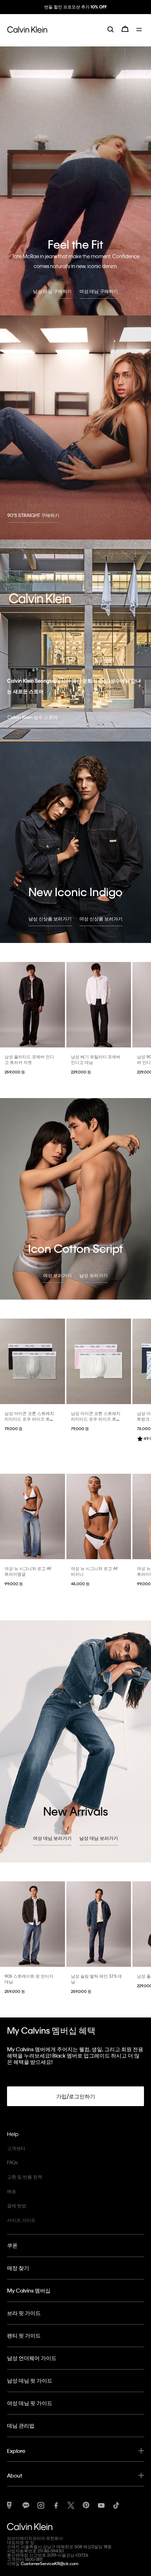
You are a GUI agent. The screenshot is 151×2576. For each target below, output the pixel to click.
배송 (12, 2191)
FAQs (12, 2162)
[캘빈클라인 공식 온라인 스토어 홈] (27, 34)
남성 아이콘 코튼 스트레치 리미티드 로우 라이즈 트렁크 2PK (29, 1419)
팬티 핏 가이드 (24, 2335)
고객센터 (16, 2148)
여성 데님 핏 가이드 (30, 2403)
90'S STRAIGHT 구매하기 (33, 515)
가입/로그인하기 (76, 2096)
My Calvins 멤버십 (29, 2290)
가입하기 (75, 13)
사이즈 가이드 (21, 2220)
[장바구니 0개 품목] (125, 34)
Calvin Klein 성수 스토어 (32, 717)
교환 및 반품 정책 (25, 2177)
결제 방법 (17, 2205)
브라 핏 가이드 (24, 2313)
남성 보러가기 (94, 1275)
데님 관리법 (21, 2425)
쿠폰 (12, 2245)
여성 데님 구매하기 (99, 291)
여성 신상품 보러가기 (101, 919)
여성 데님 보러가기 (52, 1838)
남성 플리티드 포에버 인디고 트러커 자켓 (29, 1059)
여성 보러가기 (57, 1275)
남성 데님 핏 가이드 (30, 2380)
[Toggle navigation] (140, 34)
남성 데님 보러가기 (99, 1838)
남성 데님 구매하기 (52, 291)
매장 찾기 (18, 2268)
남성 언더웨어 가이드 (32, 2358)
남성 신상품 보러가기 (50, 919)
